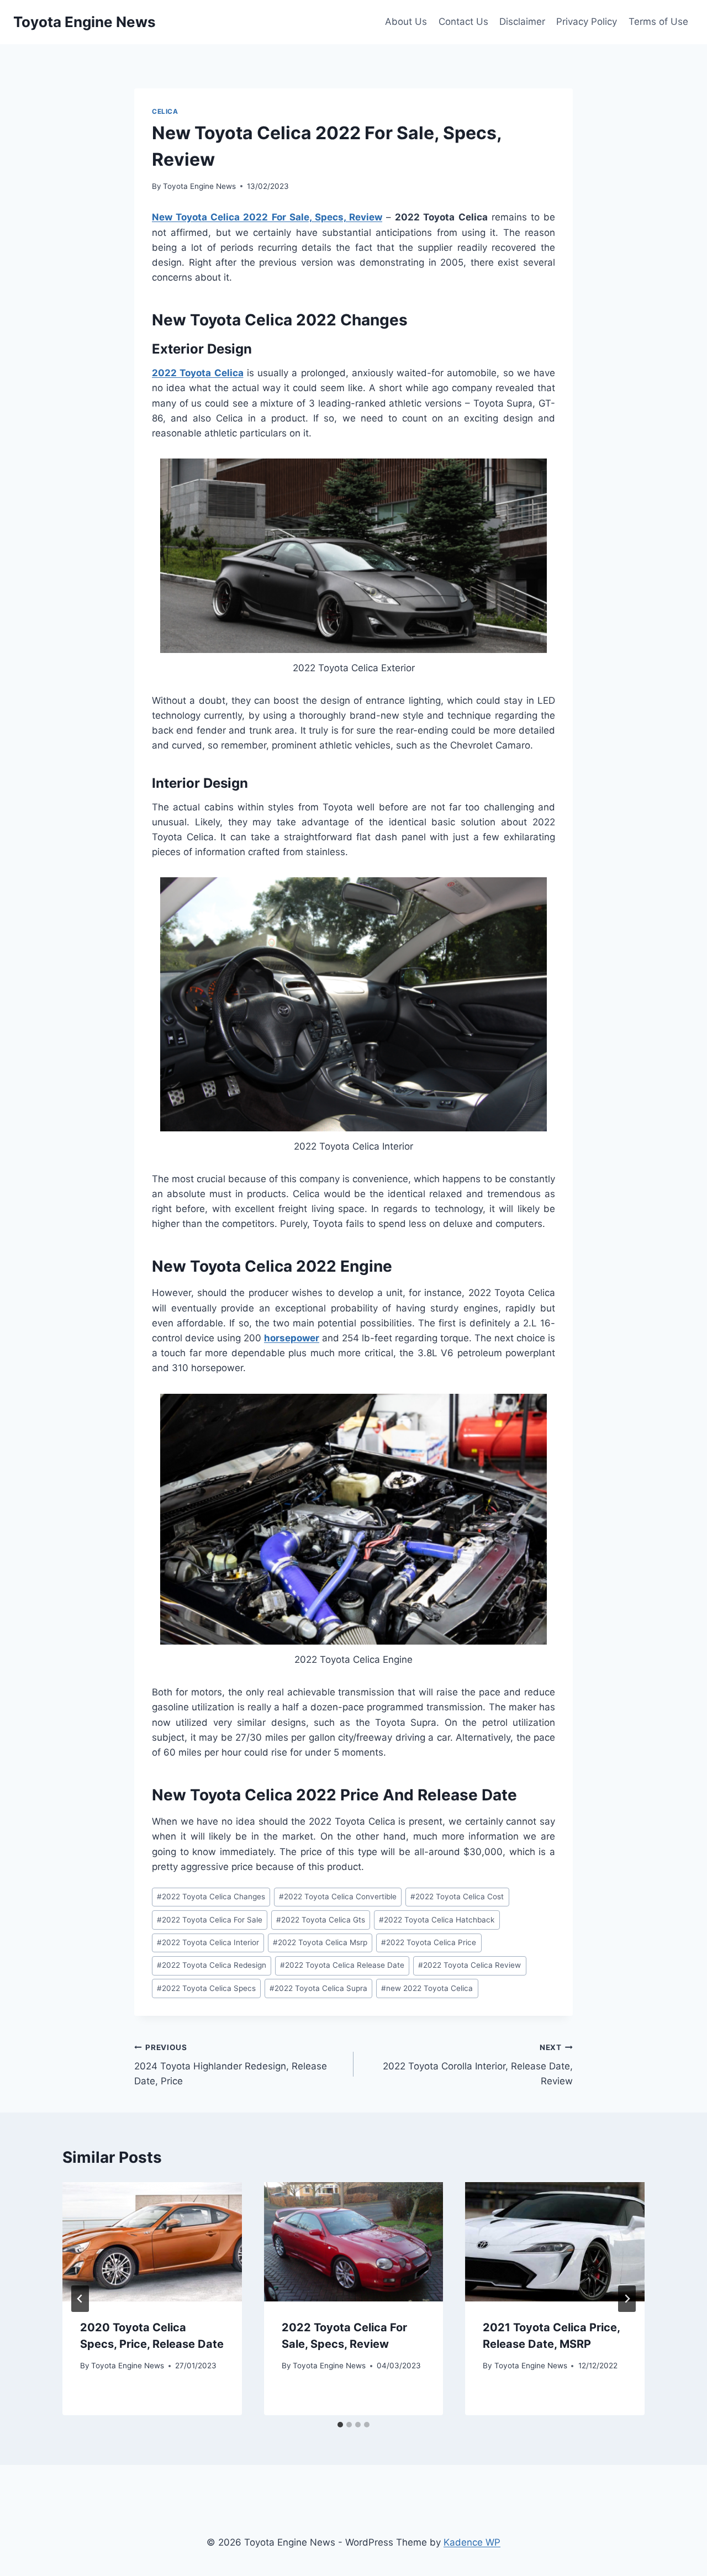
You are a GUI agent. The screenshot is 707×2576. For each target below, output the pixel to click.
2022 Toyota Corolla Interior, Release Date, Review (478, 2065)
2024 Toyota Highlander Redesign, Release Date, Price (231, 2065)
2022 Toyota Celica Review (469, 1965)
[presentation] (152, 2242)
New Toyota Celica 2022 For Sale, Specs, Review (267, 217)
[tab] (340, 2425)
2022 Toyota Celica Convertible (338, 1897)
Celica (165, 111)
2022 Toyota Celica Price (429, 1942)
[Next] (627, 2299)
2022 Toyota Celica (198, 373)
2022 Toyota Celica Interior (208, 1942)
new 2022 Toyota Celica (427, 1988)
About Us (406, 22)
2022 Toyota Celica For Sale (210, 1920)
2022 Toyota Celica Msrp (320, 1942)
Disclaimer (522, 22)
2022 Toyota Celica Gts (321, 1920)
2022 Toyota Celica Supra (318, 1988)
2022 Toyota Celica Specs (206, 1988)
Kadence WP (472, 2542)
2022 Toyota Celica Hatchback (437, 1920)
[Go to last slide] (80, 2299)
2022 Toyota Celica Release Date (342, 1965)
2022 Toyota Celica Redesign (212, 1965)
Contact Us (463, 22)
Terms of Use (658, 22)
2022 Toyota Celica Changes (211, 1897)
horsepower (292, 1338)
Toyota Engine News (199, 186)
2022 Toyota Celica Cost (457, 1897)
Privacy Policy (587, 22)
